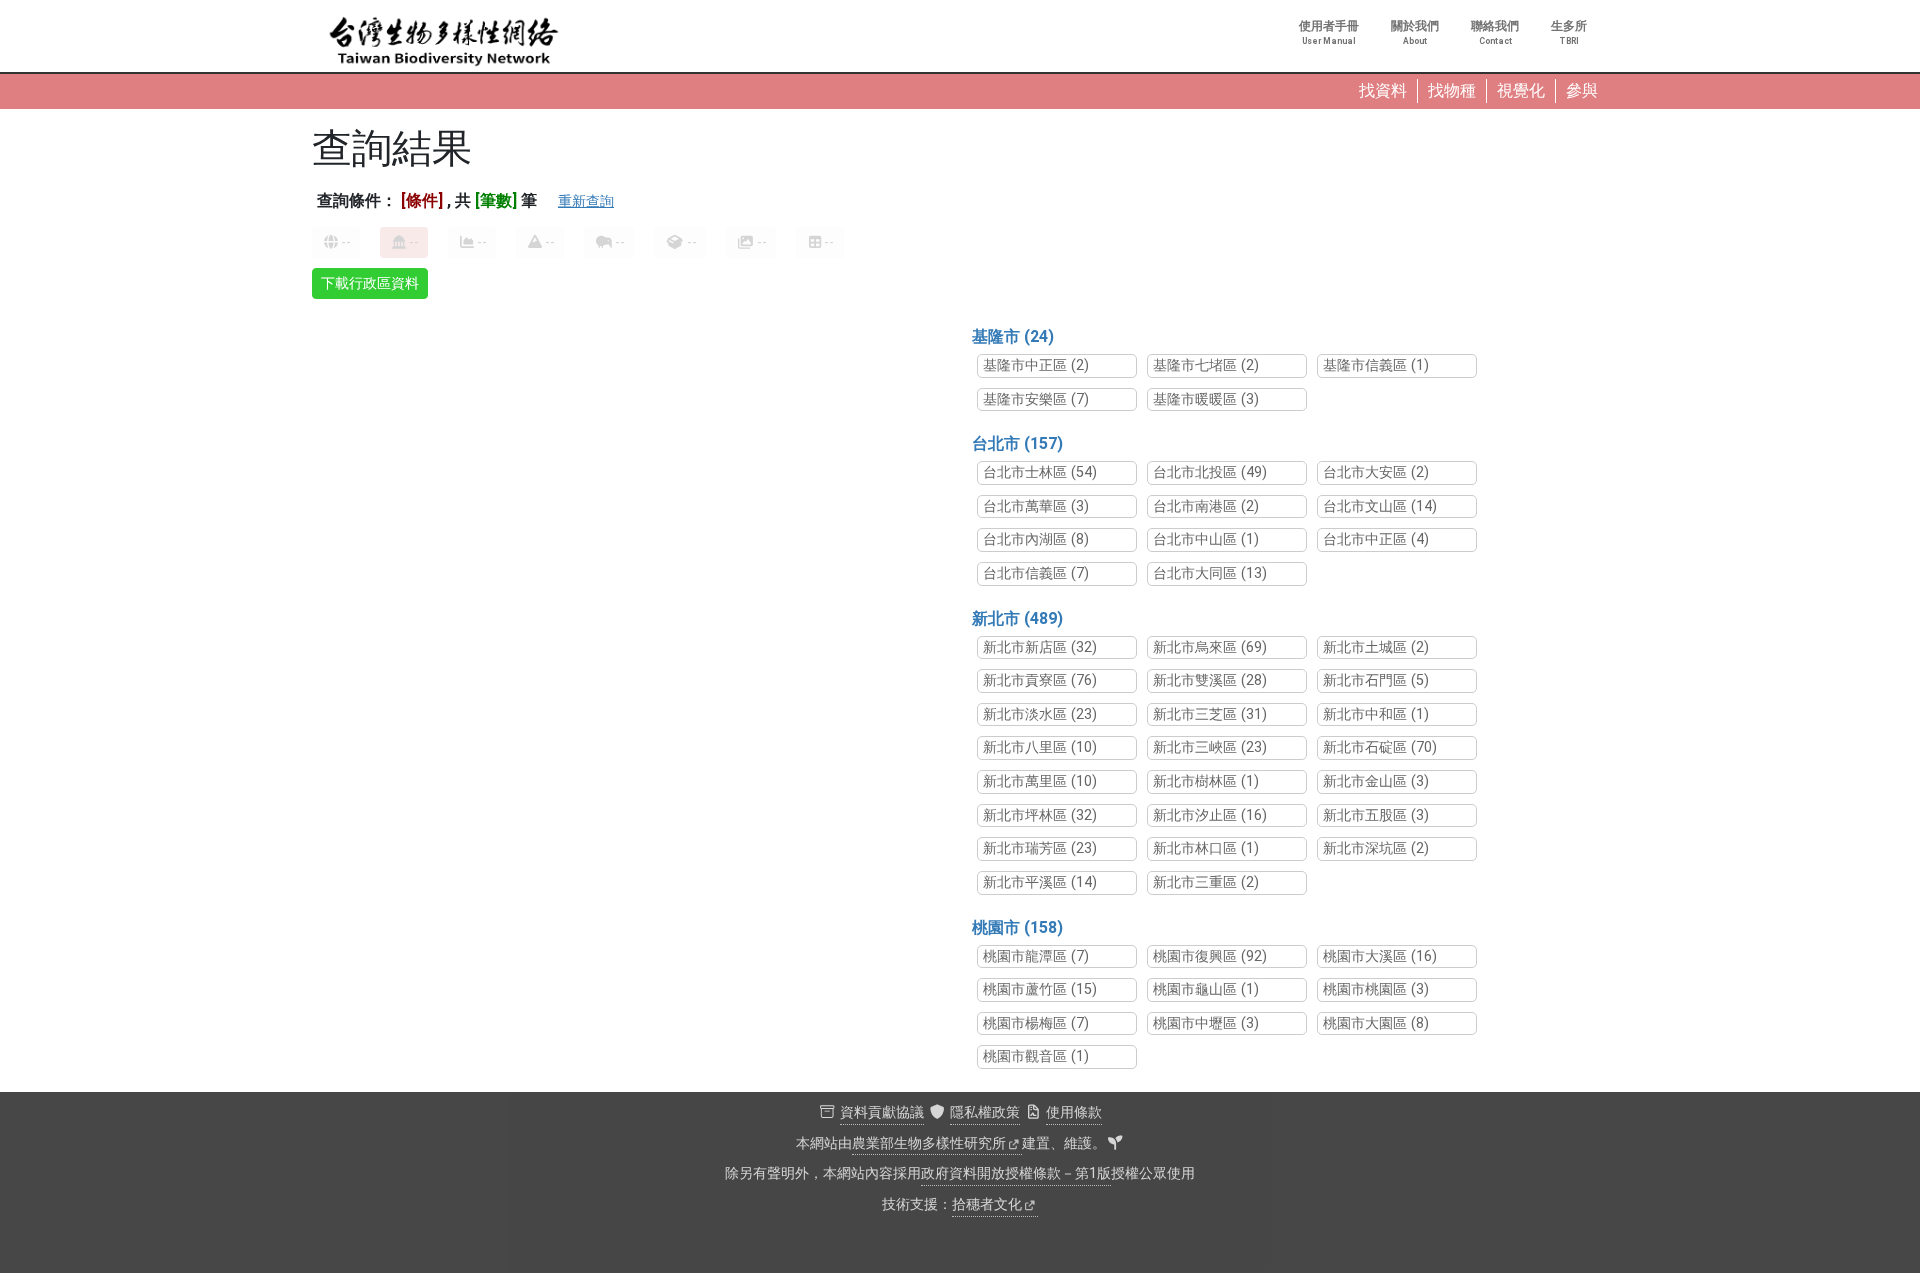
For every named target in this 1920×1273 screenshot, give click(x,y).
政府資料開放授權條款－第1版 (1016, 1173)
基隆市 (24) (1013, 336)
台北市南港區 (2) (1206, 506)
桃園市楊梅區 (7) (1036, 1023)
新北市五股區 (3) (1376, 815)
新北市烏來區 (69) (1210, 647)
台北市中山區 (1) (1206, 539)
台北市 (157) (1017, 443)
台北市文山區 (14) (1380, 506)
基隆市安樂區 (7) (1036, 399)
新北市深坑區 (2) (1376, 848)
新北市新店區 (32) (1040, 647)
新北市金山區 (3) (1376, 781)
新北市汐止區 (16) (1210, 815)
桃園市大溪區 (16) (1380, 956)
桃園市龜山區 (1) (1206, 989)
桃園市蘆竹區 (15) (1040, 989)
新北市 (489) (1017, 618)
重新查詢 (586, 201)
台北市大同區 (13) (1210, 573)
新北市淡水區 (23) (1040, 714)
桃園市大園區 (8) (1376, 1023)
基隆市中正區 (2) (1036, 365)
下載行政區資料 (370, 283)
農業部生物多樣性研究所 (929, 1143)
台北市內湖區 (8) (1036, 539)
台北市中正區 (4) (1376, 539)
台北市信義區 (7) (1036, 573)
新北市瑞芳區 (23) (1040, 848)
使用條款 (1074, 1112)
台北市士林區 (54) (1040, 472)
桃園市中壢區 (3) (1206, 1023)
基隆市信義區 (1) (1376, 365)
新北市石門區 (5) (1376, 680)
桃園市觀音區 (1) (1036, 1056)
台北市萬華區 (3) (1036, 506)
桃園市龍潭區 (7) (1036, 956)
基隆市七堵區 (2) (1206, 365)
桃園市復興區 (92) (1210, 956)
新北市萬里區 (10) (1040, 781)
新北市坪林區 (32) (1040, 815)
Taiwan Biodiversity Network (444, 42)
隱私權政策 (985, 1112)
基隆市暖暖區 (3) (1206, 399)
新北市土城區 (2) (1376, 647)
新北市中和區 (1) (1376, 714)
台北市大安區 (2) (1376, 472)
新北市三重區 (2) (1206, 882)
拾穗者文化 (987, 1204)
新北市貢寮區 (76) (1040, 680)
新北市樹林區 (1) (1206, 781)
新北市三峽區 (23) (1210, 747)
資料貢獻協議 (882, 1112)
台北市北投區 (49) (1210, 472)
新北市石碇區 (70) (1380, 747)
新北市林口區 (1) (1206, 848)
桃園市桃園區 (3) (1376, 989)
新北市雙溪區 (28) (1210, 680)
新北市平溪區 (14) (1040, 882)
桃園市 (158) (1017, 927)
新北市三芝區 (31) (1210, 714)
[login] (1115, 1144)
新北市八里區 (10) (1040, 747)
